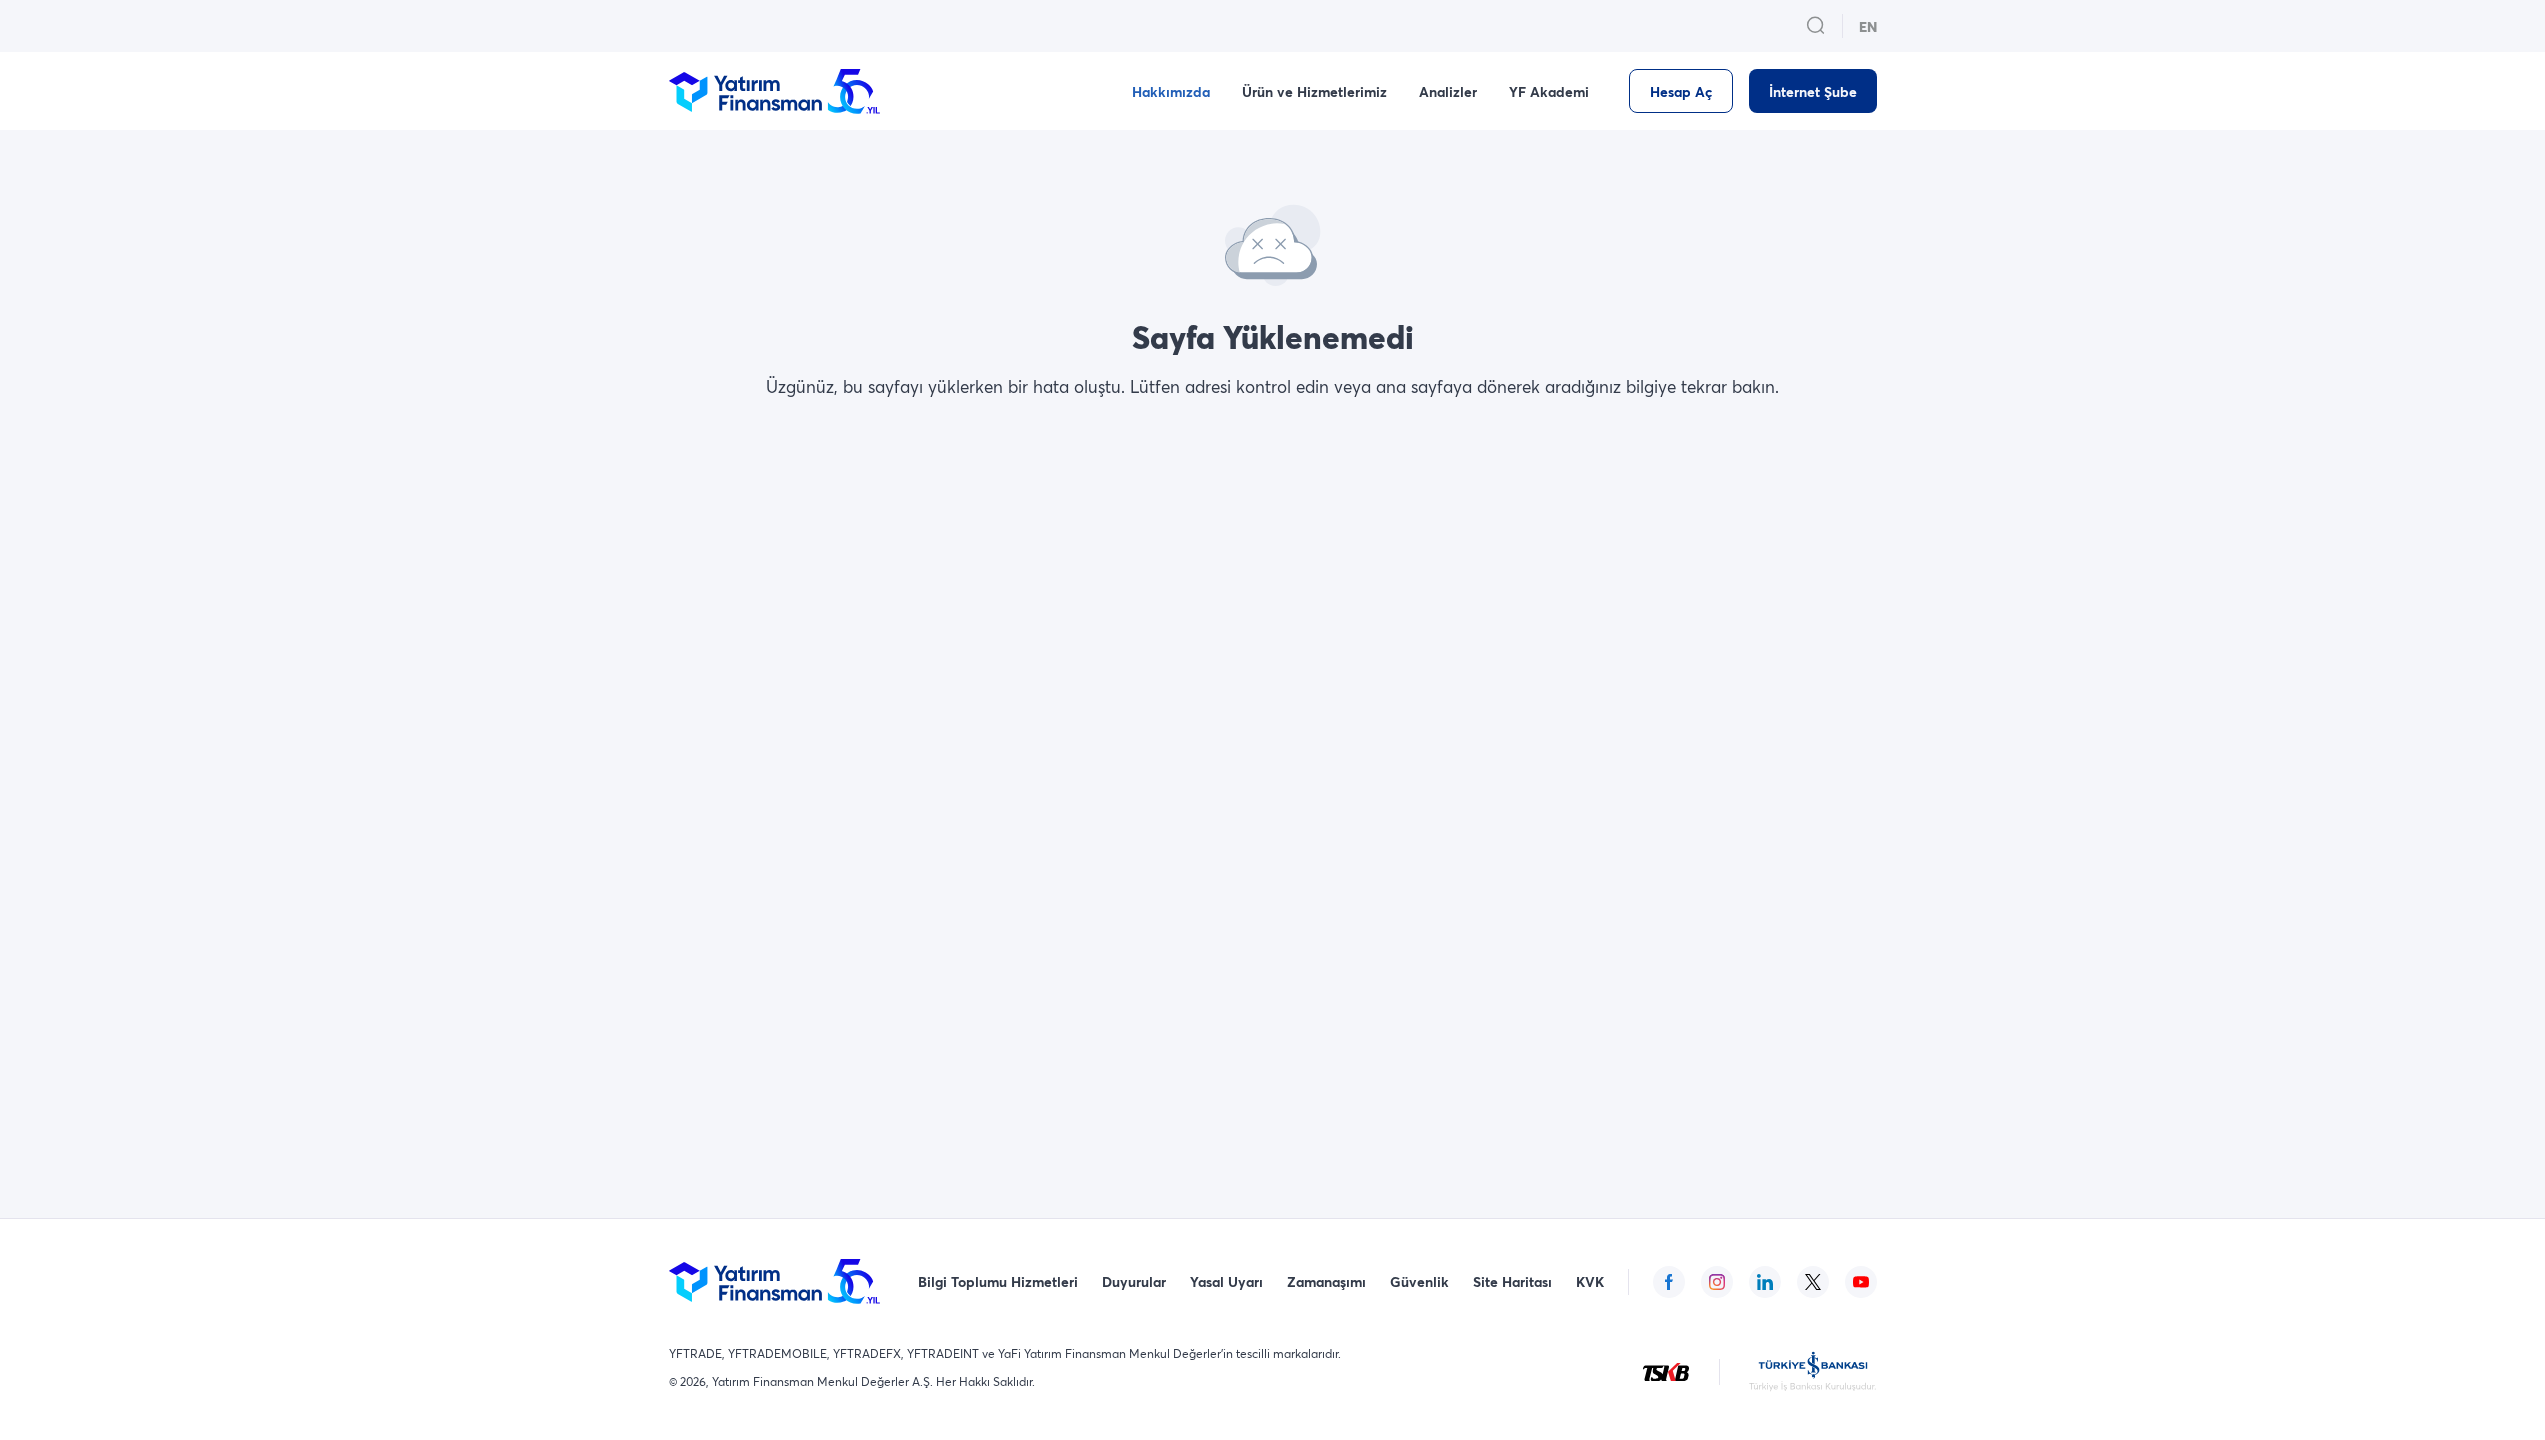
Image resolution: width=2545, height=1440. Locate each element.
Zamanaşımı (1326, 1281)
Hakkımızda (1171, 91)
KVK (1590, 1281)
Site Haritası (1512, 1281)
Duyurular (1134, 1281)
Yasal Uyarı (1226, 1281)
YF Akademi (1549, 91)
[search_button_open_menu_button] (1816, 26)
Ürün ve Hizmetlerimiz (1314, 91)
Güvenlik (1419, 1281)
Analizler (1448, 91)
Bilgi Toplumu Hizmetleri (998, 1281)
